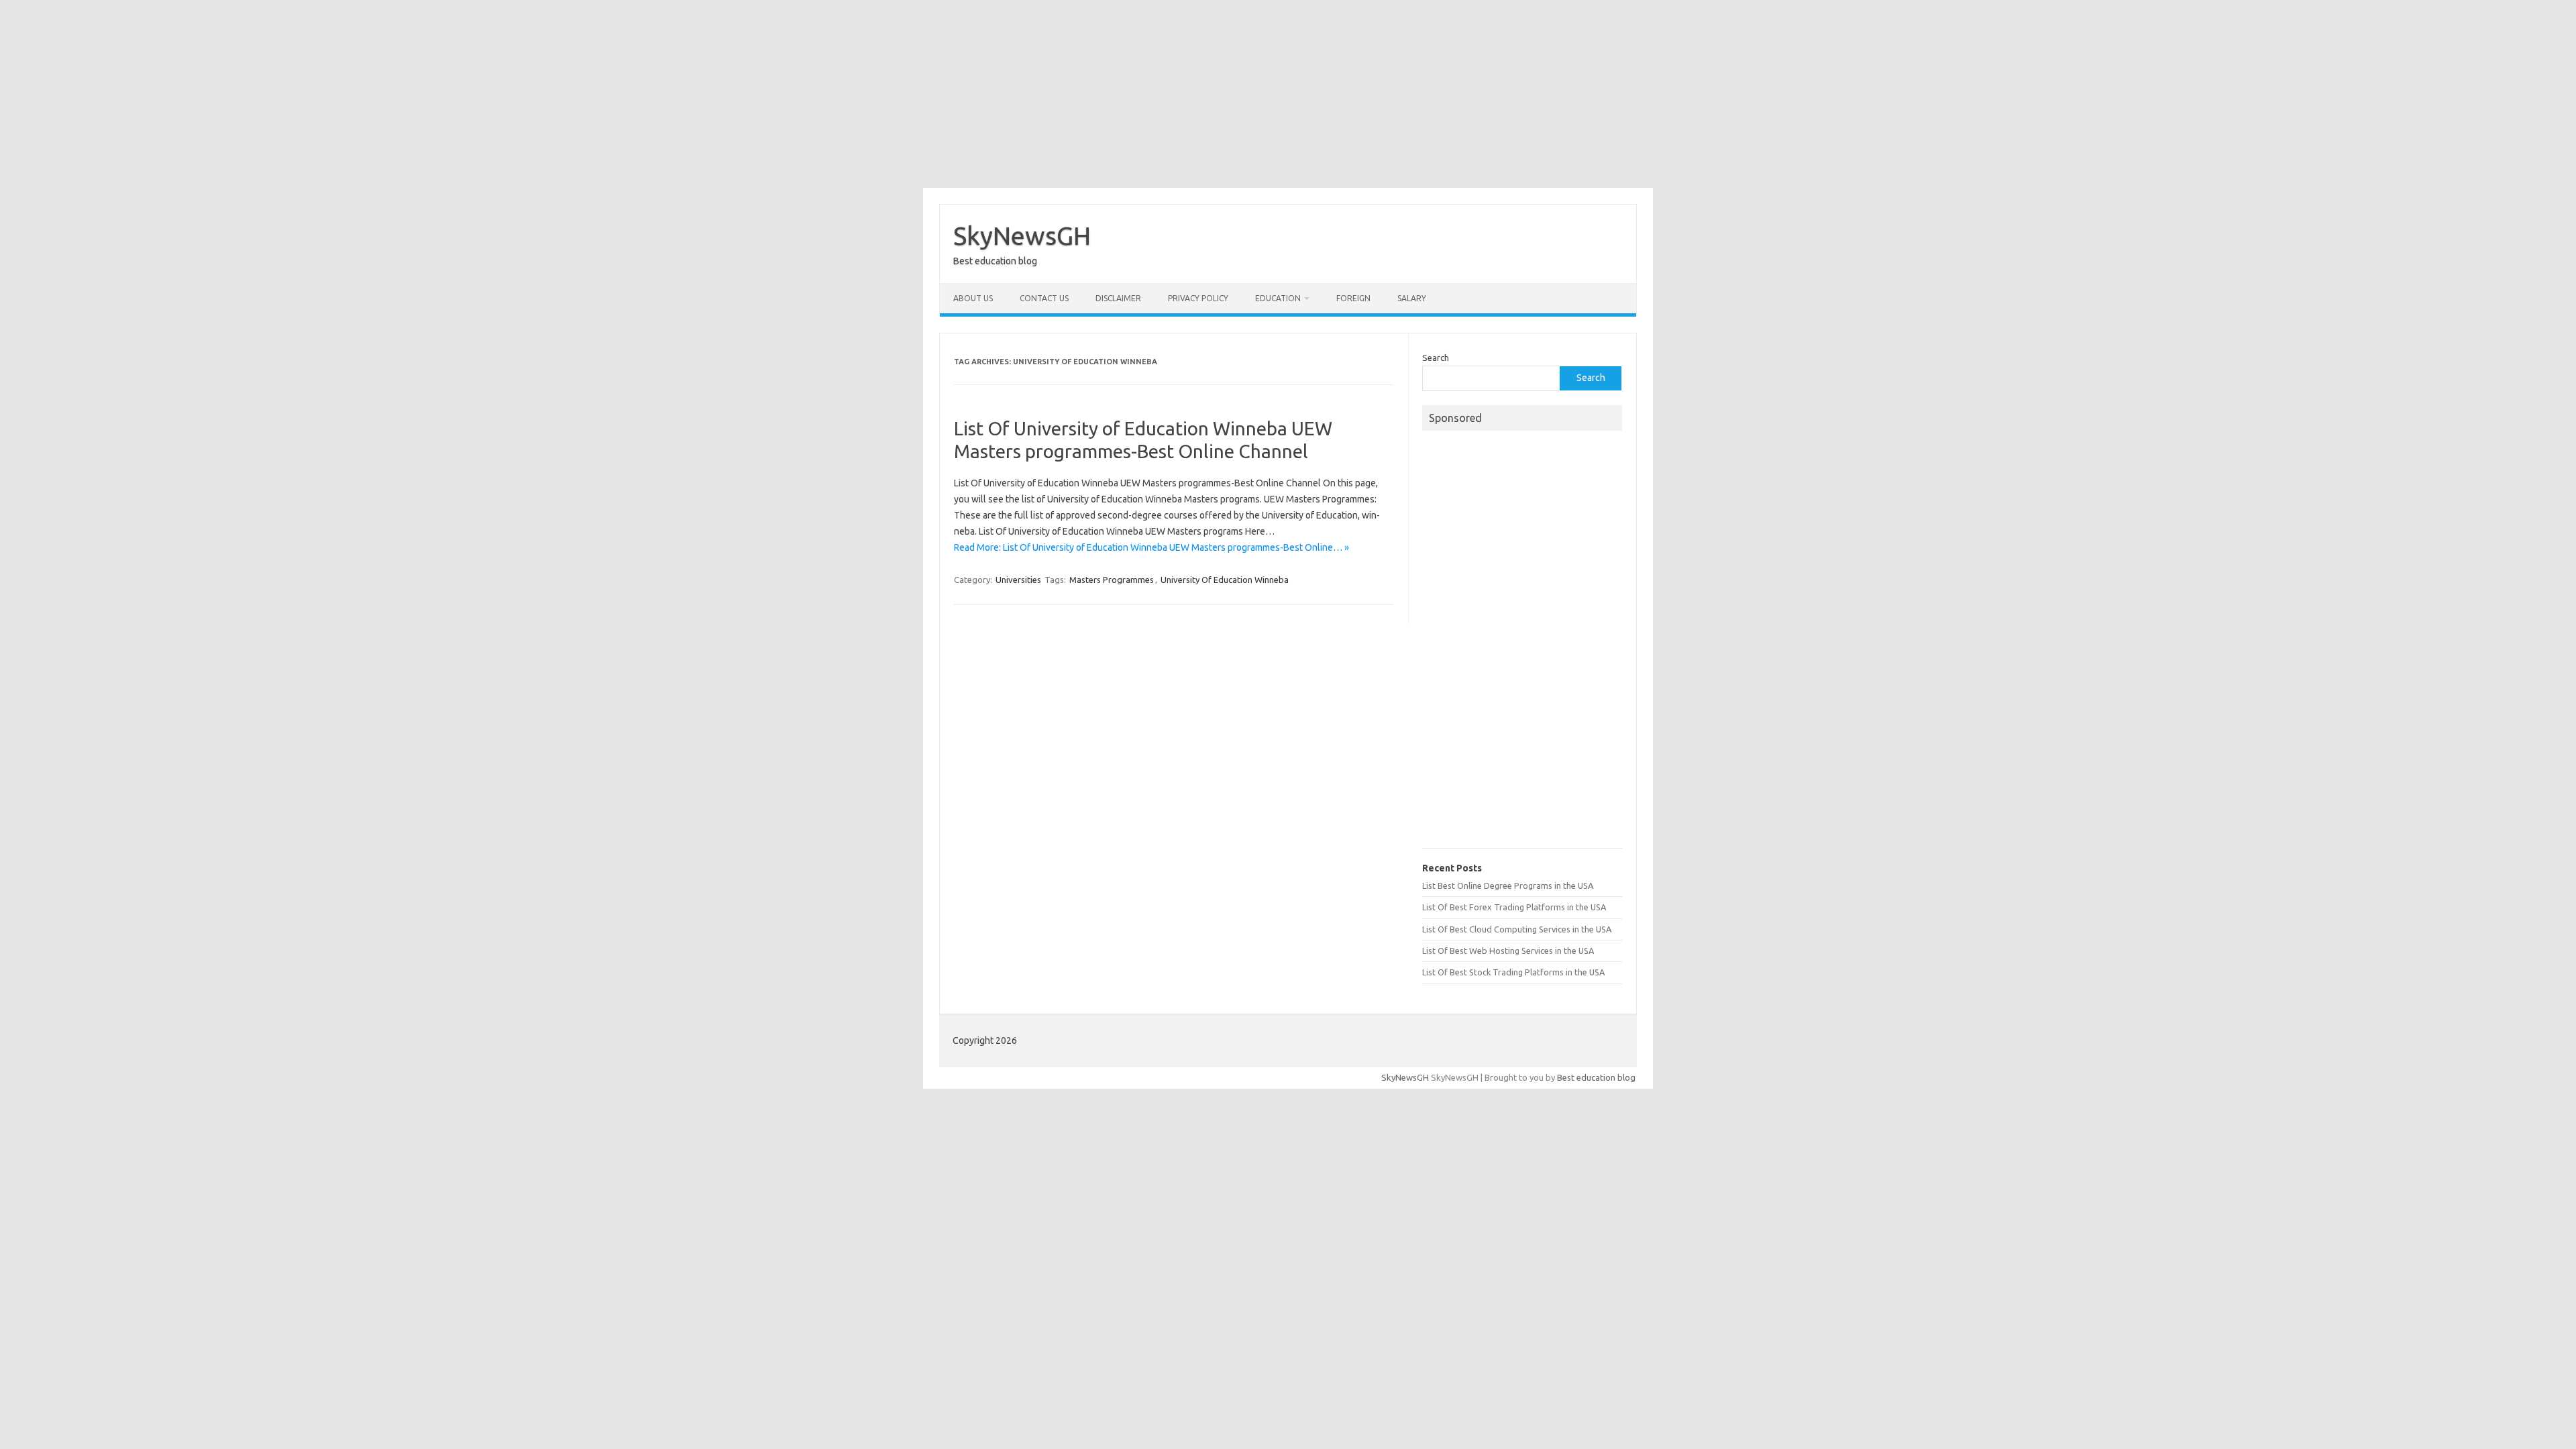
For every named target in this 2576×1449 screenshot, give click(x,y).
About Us (973, 298)
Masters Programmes (1112, 580)
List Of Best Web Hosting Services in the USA (1508, 951)
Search (1436, 358)
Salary (1412, 298)
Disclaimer (1118, 298)
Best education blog (1596, 1077)
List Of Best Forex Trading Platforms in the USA (1514, 907)
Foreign (1353, 298)
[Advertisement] (1288, 94)
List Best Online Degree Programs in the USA (1508, 885)
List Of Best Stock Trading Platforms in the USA (1513, 972)
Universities (1018, 580)
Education (1278, 298)
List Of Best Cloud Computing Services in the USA (1517, 929)
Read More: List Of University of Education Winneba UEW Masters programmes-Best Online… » (1151, 547)
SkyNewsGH (1022, 235)
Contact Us (1044, 298)
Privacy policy (1198, 298)
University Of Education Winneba (1225, 580)
